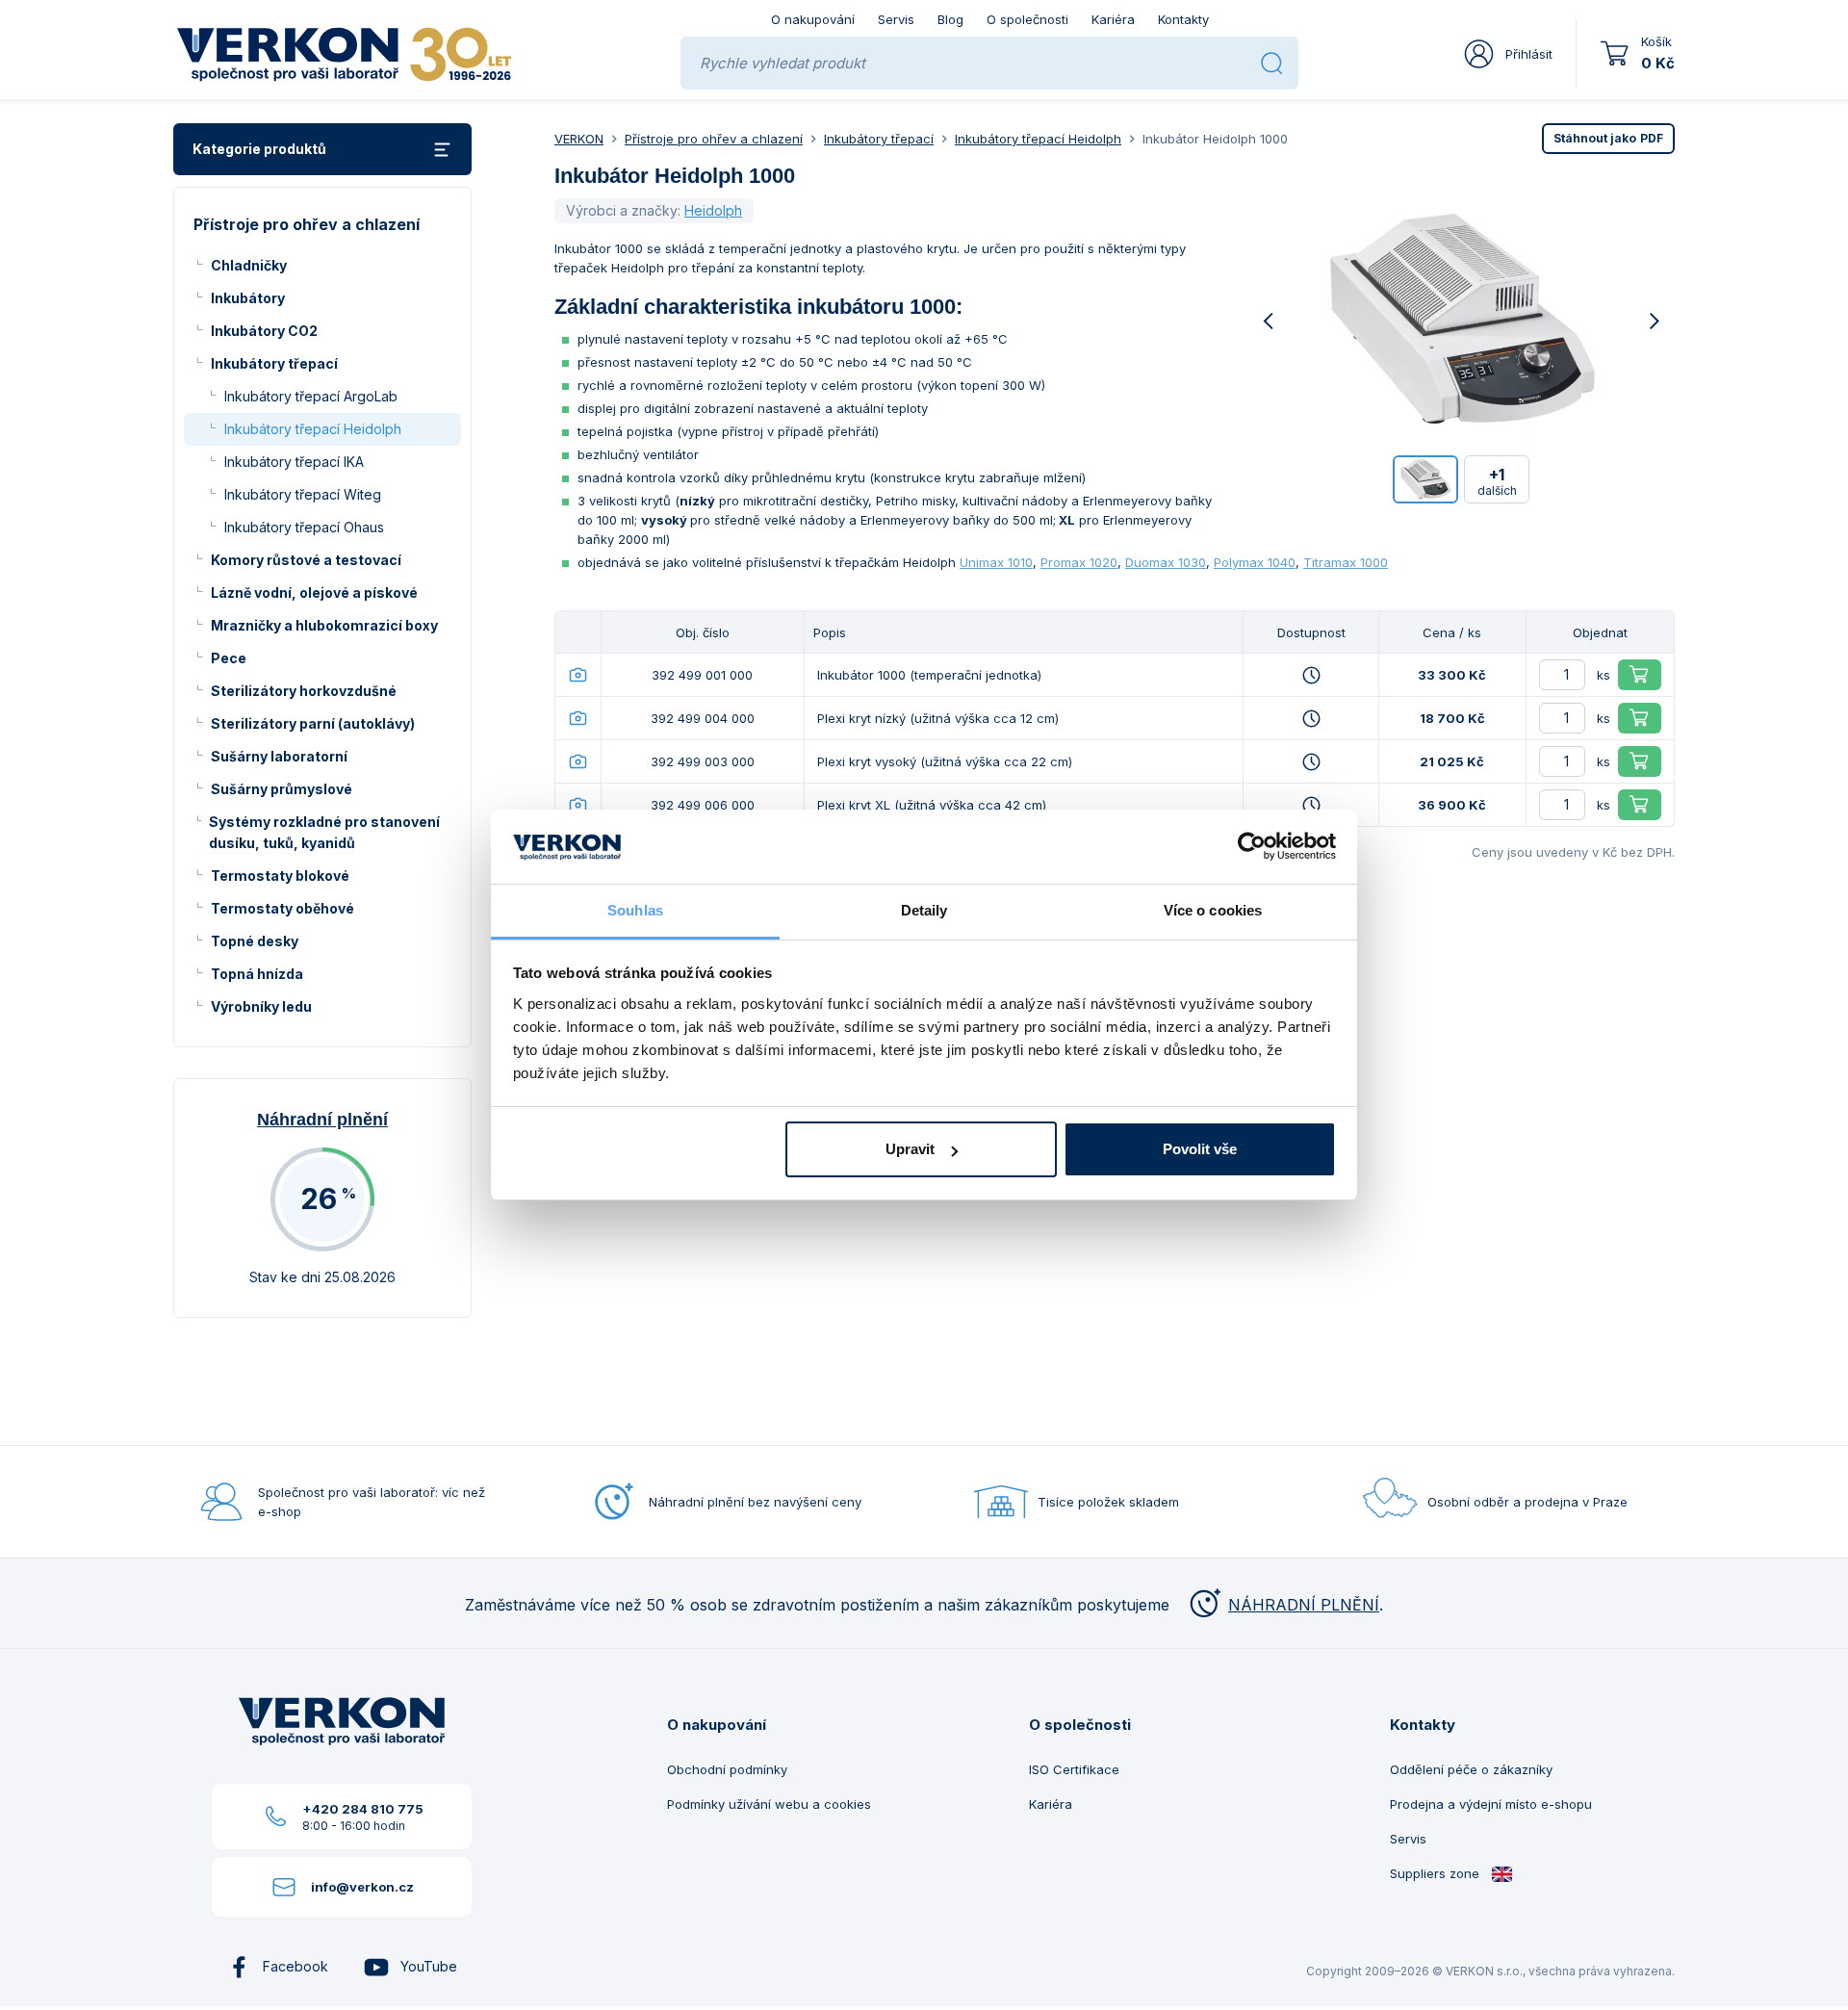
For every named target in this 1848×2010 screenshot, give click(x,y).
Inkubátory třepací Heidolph (313, 429)
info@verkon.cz (362, 1887)
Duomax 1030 (1166, 562)
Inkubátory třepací (274, 363)
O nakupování (813, 19)
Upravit (910, 1149)
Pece (229, 658)
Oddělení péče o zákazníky (1471, 1769)
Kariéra (1113, 19)
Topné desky (255, 941)
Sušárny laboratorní (279, 756)
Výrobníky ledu (261, 1006)
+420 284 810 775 (363, 1809)
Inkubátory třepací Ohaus (304, 527)
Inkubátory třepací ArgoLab (311, 396)
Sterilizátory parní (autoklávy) (313, 723)
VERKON (579, 139)
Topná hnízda (257, 974)
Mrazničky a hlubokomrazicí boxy (324, 625)
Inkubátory (248, 298)
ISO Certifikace (1074, 1769)
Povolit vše (1200, 1149)
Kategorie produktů (259, 149)
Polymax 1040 (1255, 562)
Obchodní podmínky (727, 1769)
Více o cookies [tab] (1213, 910)
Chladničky (249, 265)
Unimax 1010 (996, 562)
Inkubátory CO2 (264, 331)
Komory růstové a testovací (306, 560)
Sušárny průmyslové (282, 789)
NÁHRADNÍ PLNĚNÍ (1304, 1605)
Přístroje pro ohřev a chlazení (714, 139)
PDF (1608, 138)
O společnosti (1027, 19)
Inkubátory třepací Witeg (303, 494)
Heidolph (713, 210)
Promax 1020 (1079, 562)
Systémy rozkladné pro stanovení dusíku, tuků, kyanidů (324, 832)
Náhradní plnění (322, 1120)
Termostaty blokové (280, 876)
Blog (950, 19)
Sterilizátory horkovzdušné (304, 691)
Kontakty (1183, 19)
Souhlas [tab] (635, 910)
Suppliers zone (1437, 1873)
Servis (896, 19)
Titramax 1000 (1346, 562)
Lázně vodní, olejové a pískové (314, 593)
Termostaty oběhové (282, 908)
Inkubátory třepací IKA (294, 462)
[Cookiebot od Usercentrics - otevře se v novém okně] (1252, 847)
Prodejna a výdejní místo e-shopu (1491, 1804)
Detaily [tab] (924, 910)
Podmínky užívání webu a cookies (769, 1804)
